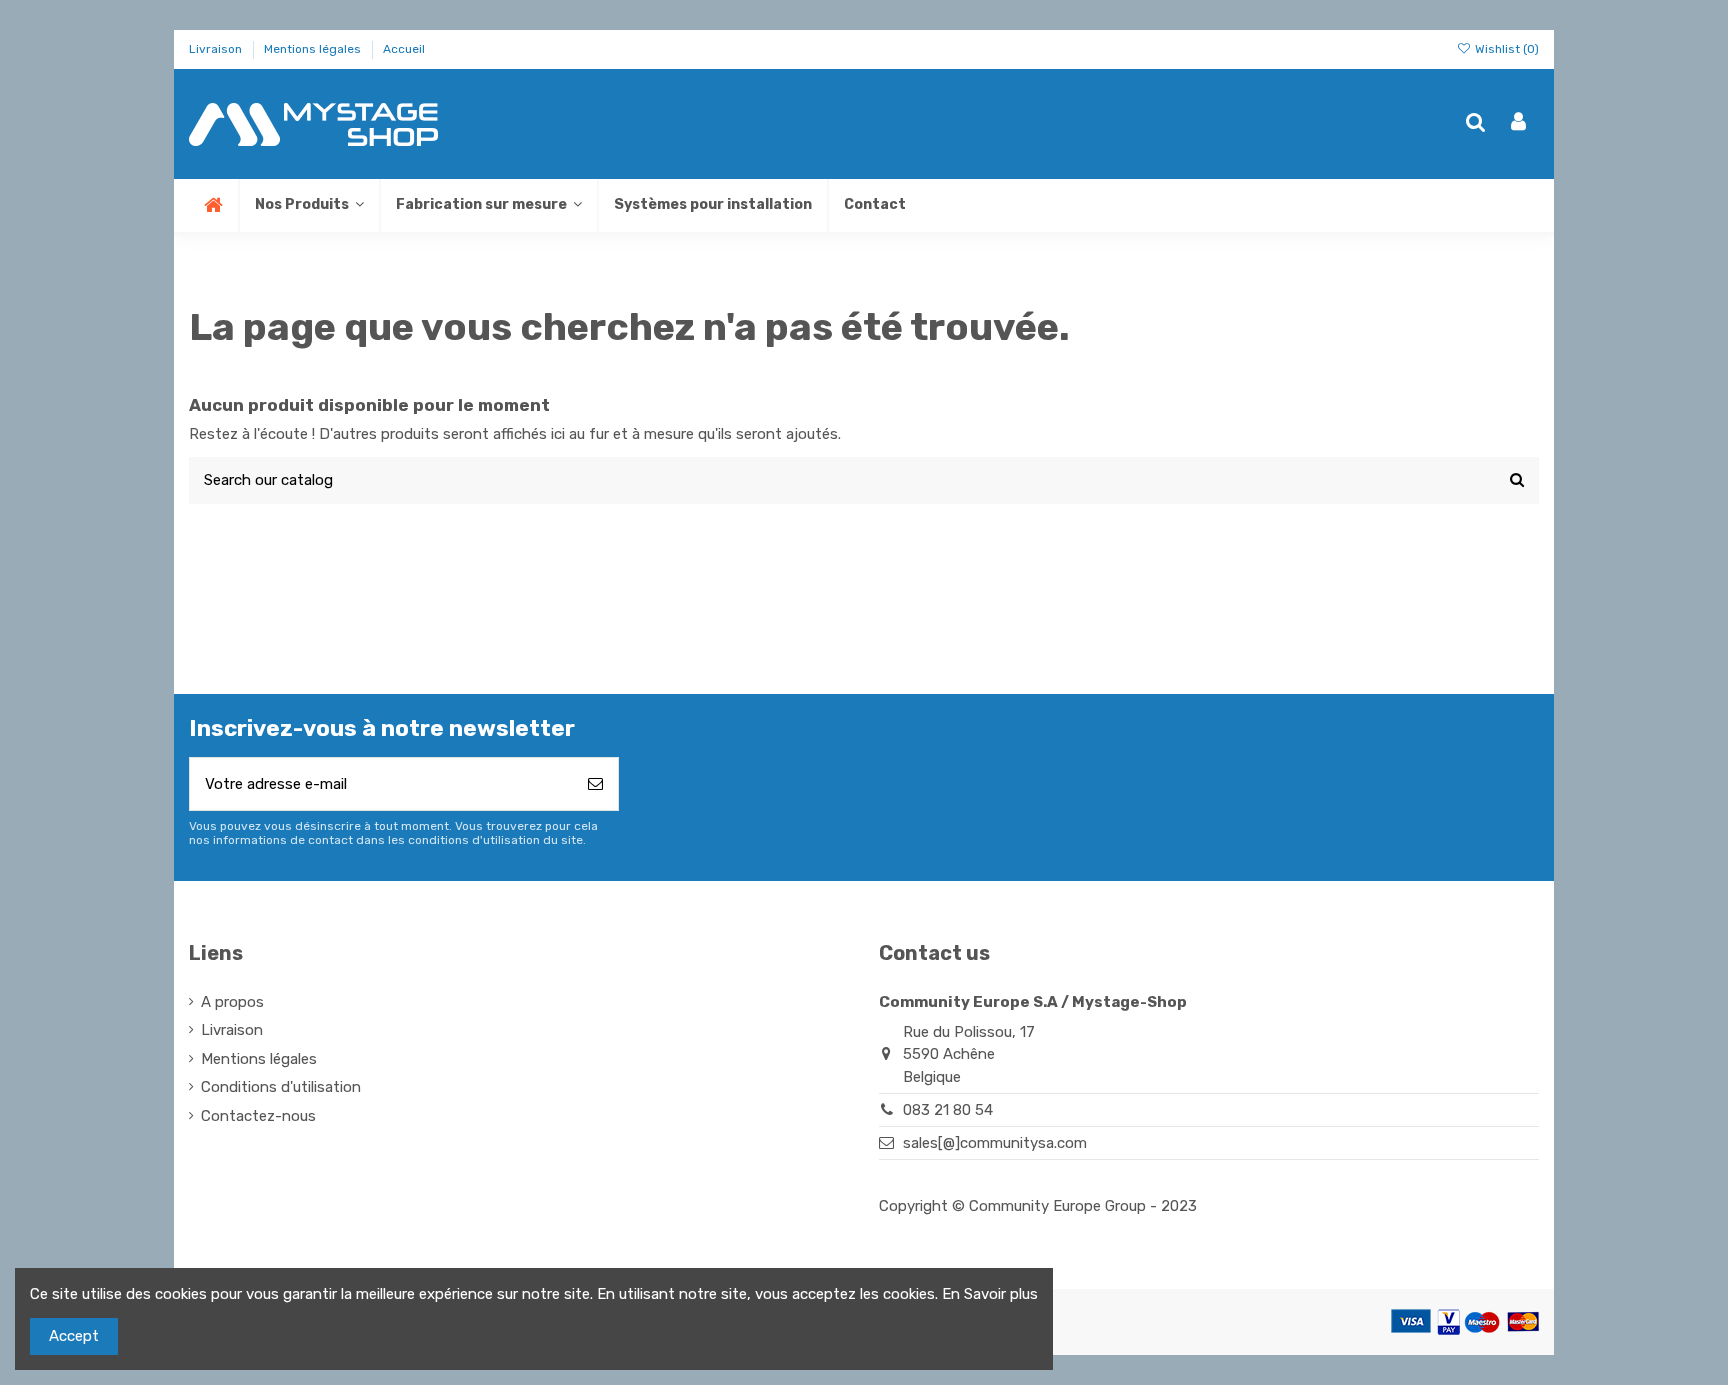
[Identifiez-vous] (1518, 123)
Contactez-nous (258, 1116)
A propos (232, 1002)
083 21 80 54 (948, 1110)
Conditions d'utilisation (281, 1087)
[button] (488, 205)
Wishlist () (1505, 49)
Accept (74, 1336)
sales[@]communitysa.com (995, 1143)
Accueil (404, 49)
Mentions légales (314, 49)
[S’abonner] (595, 784)
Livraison (217, 49)
